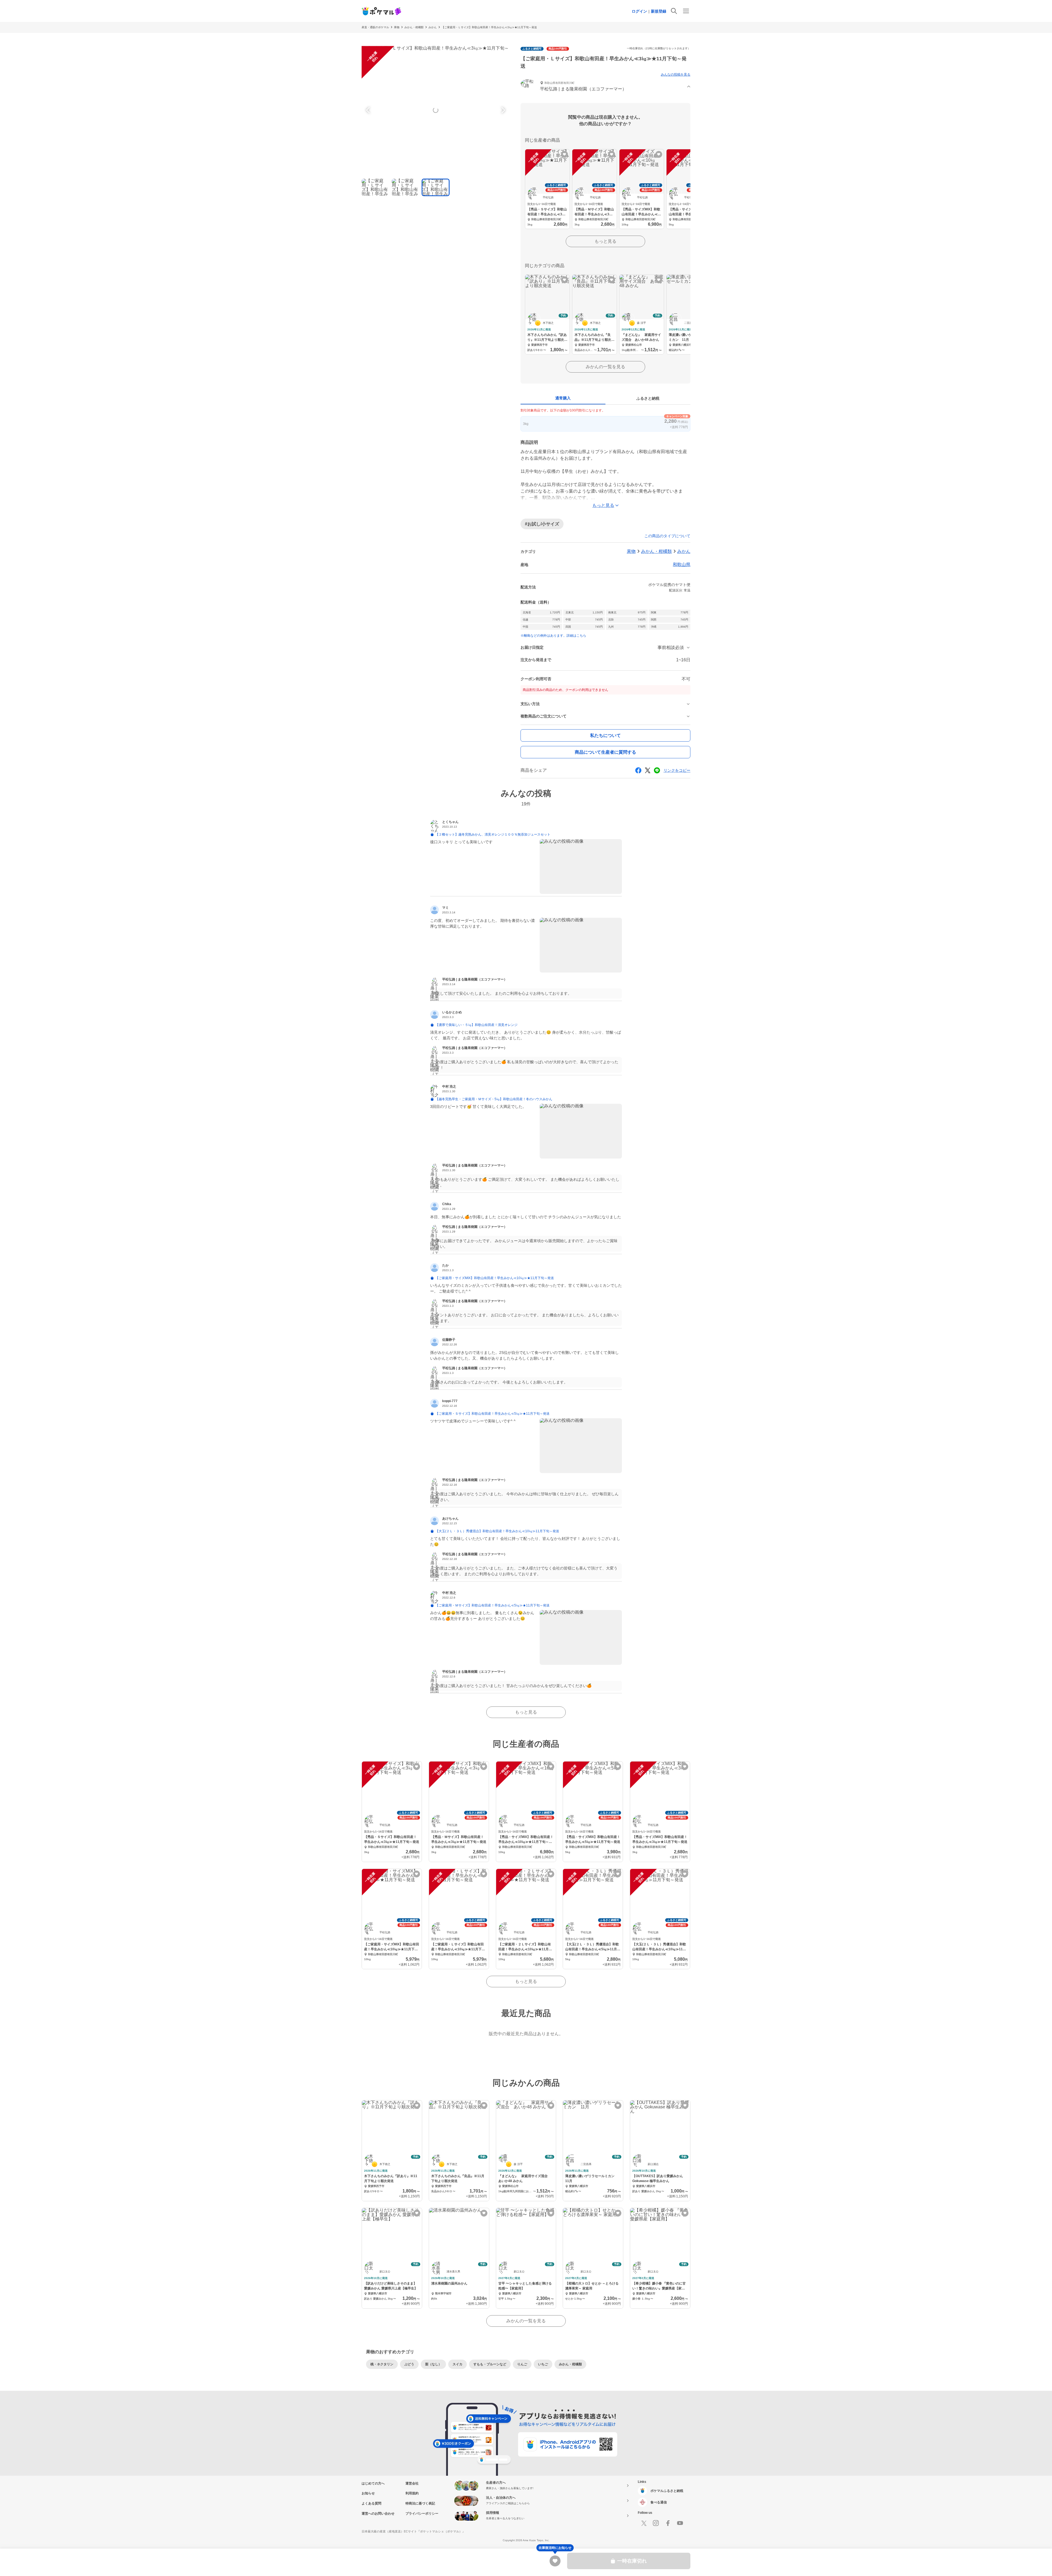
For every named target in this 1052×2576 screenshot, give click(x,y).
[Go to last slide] (369, 110)
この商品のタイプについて (667, 536)
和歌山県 (682, 564)
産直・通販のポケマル (375, 27)
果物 (397, 27)
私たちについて (605, 735)
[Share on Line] (657, 770)
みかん (433, 27)
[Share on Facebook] (638, 770)
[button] (605, 87)
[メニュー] (686, 11)
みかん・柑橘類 (414, 27)
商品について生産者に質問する (605, 752)
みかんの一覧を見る (605, 367)
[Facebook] (668, 2523)
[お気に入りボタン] (564, 154)
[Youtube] (680, 2523)
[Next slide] (502, 110)
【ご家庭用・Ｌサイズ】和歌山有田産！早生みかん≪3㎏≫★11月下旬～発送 (489, 27)
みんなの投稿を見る (676, 75)
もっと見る (605, 241)
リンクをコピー (677, 770)
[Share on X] (648, 770)
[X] (644, 2523)
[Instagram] (656, 2523)
